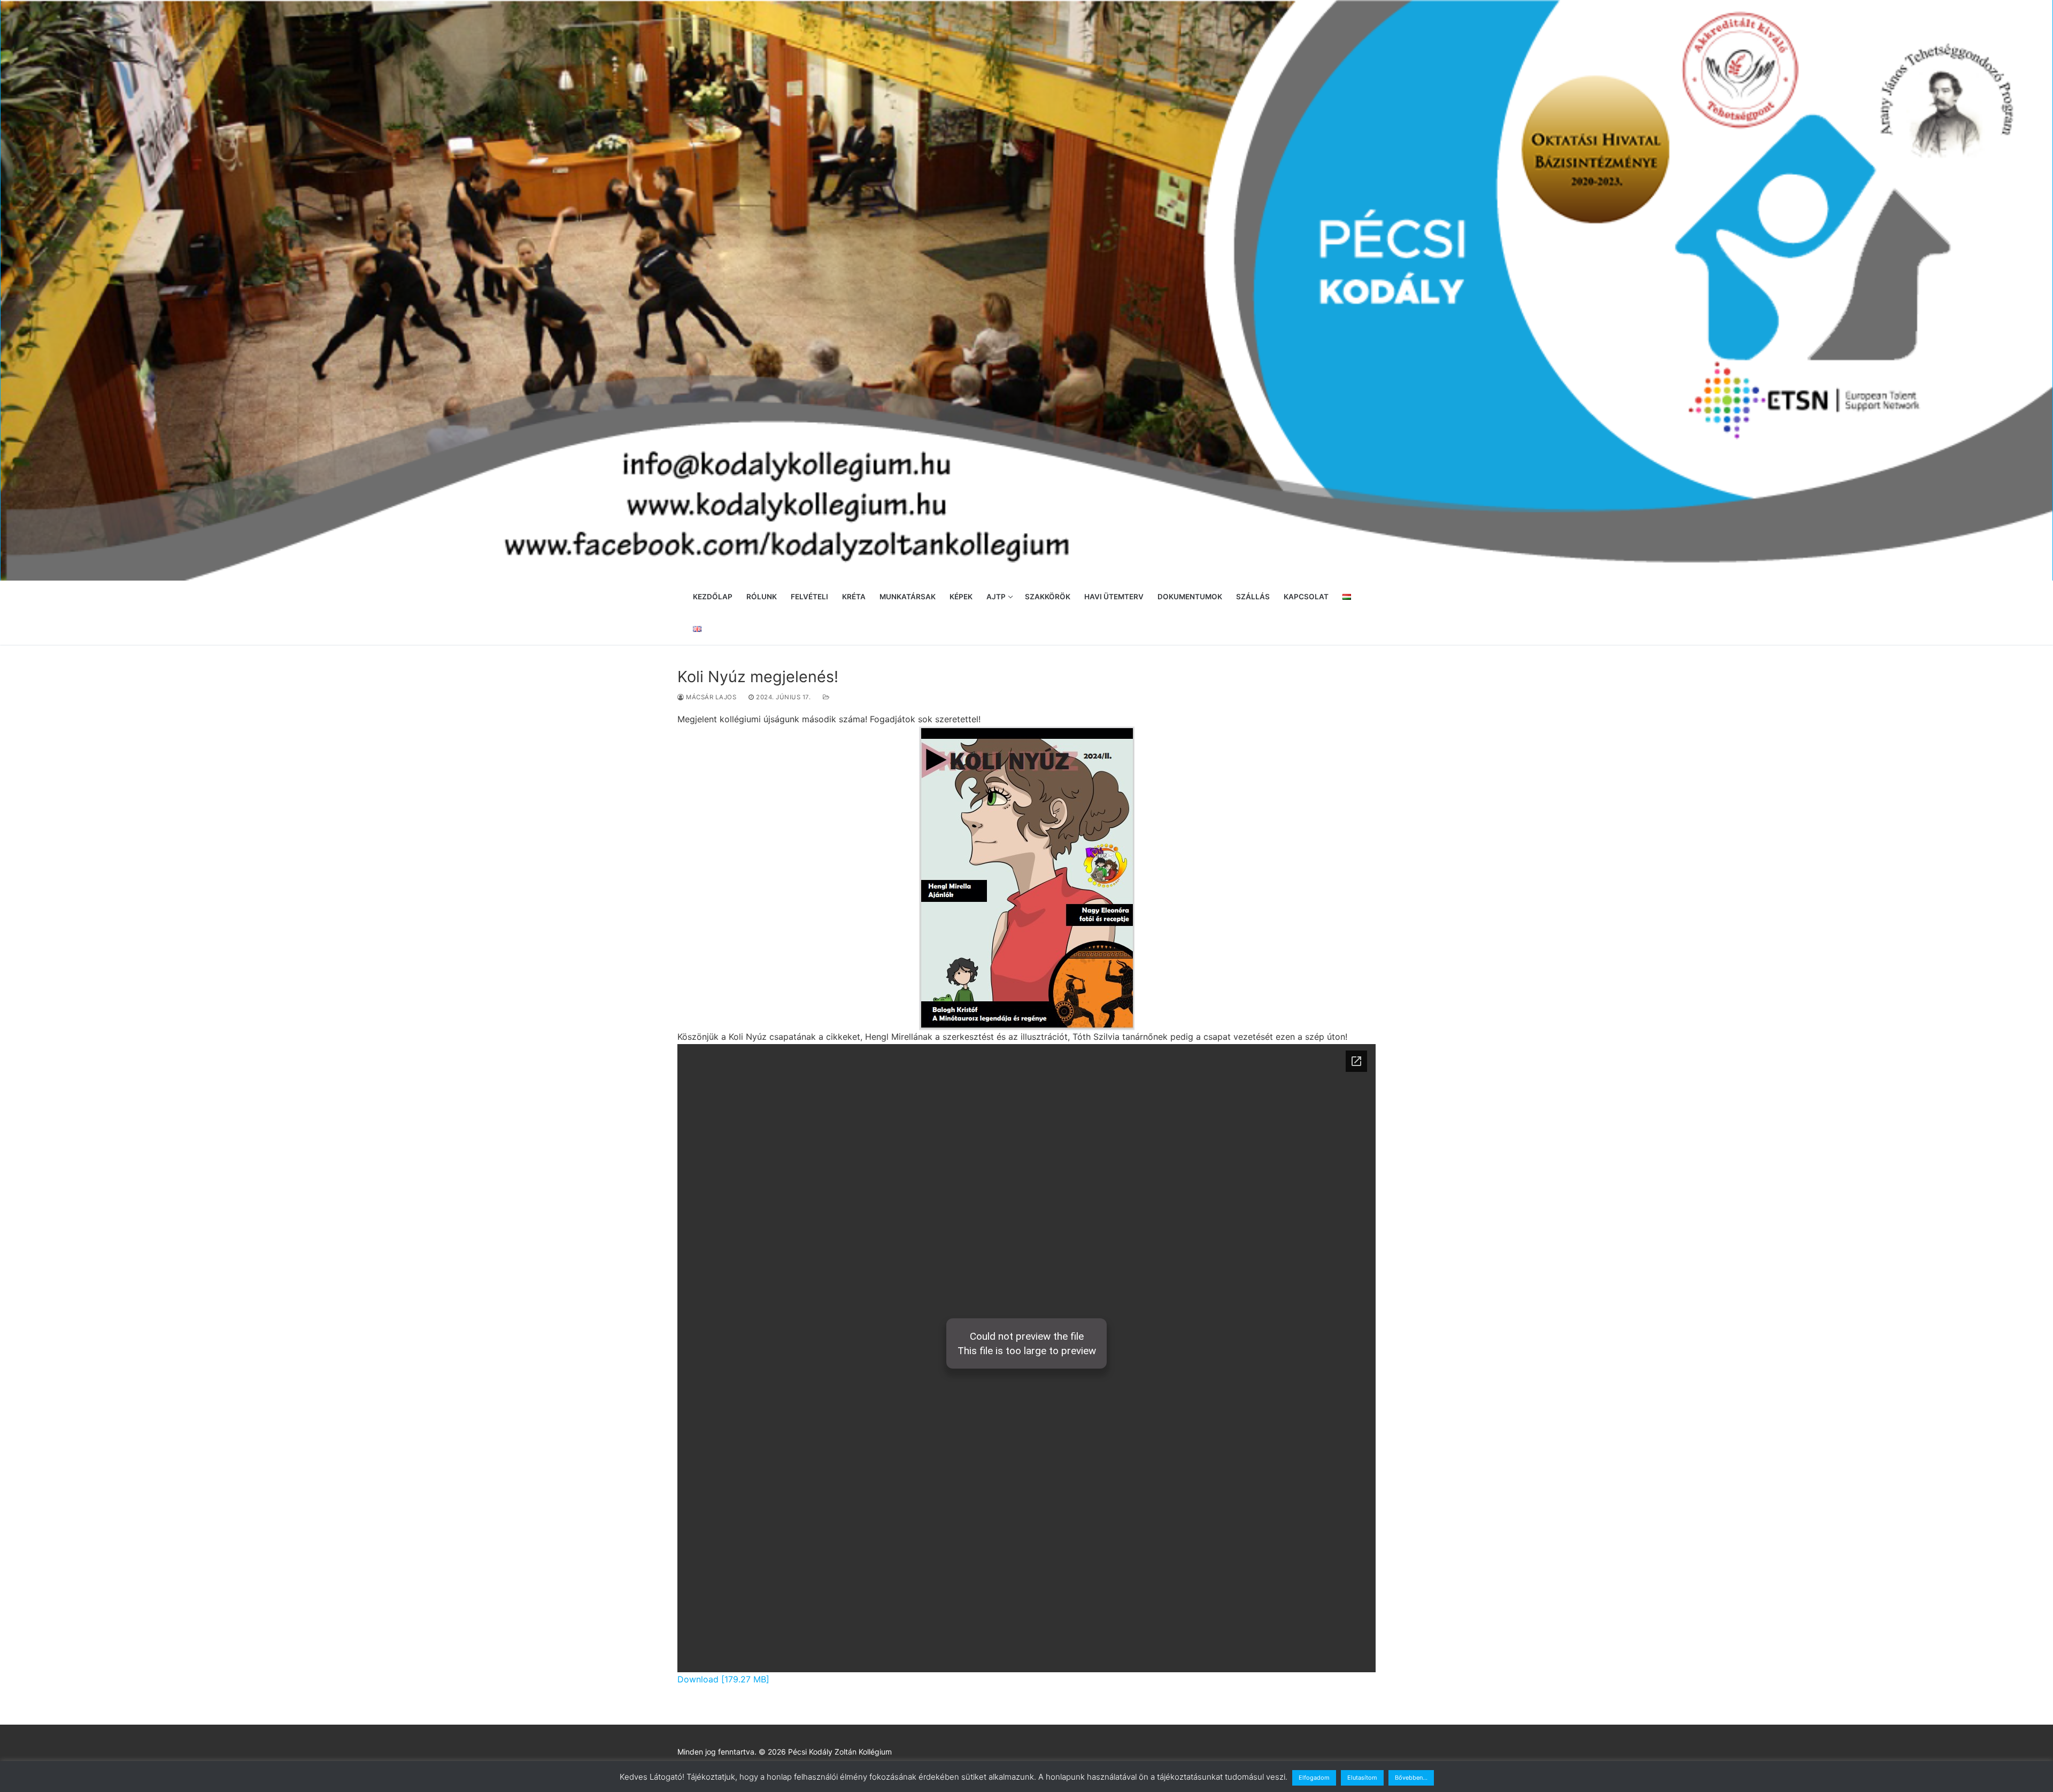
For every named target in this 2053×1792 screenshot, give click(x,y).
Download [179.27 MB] (723, 1679)
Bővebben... (1411, 1778)
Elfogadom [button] (1314, 1778)
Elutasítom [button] (1362, 1778)
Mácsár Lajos (711, 697)
